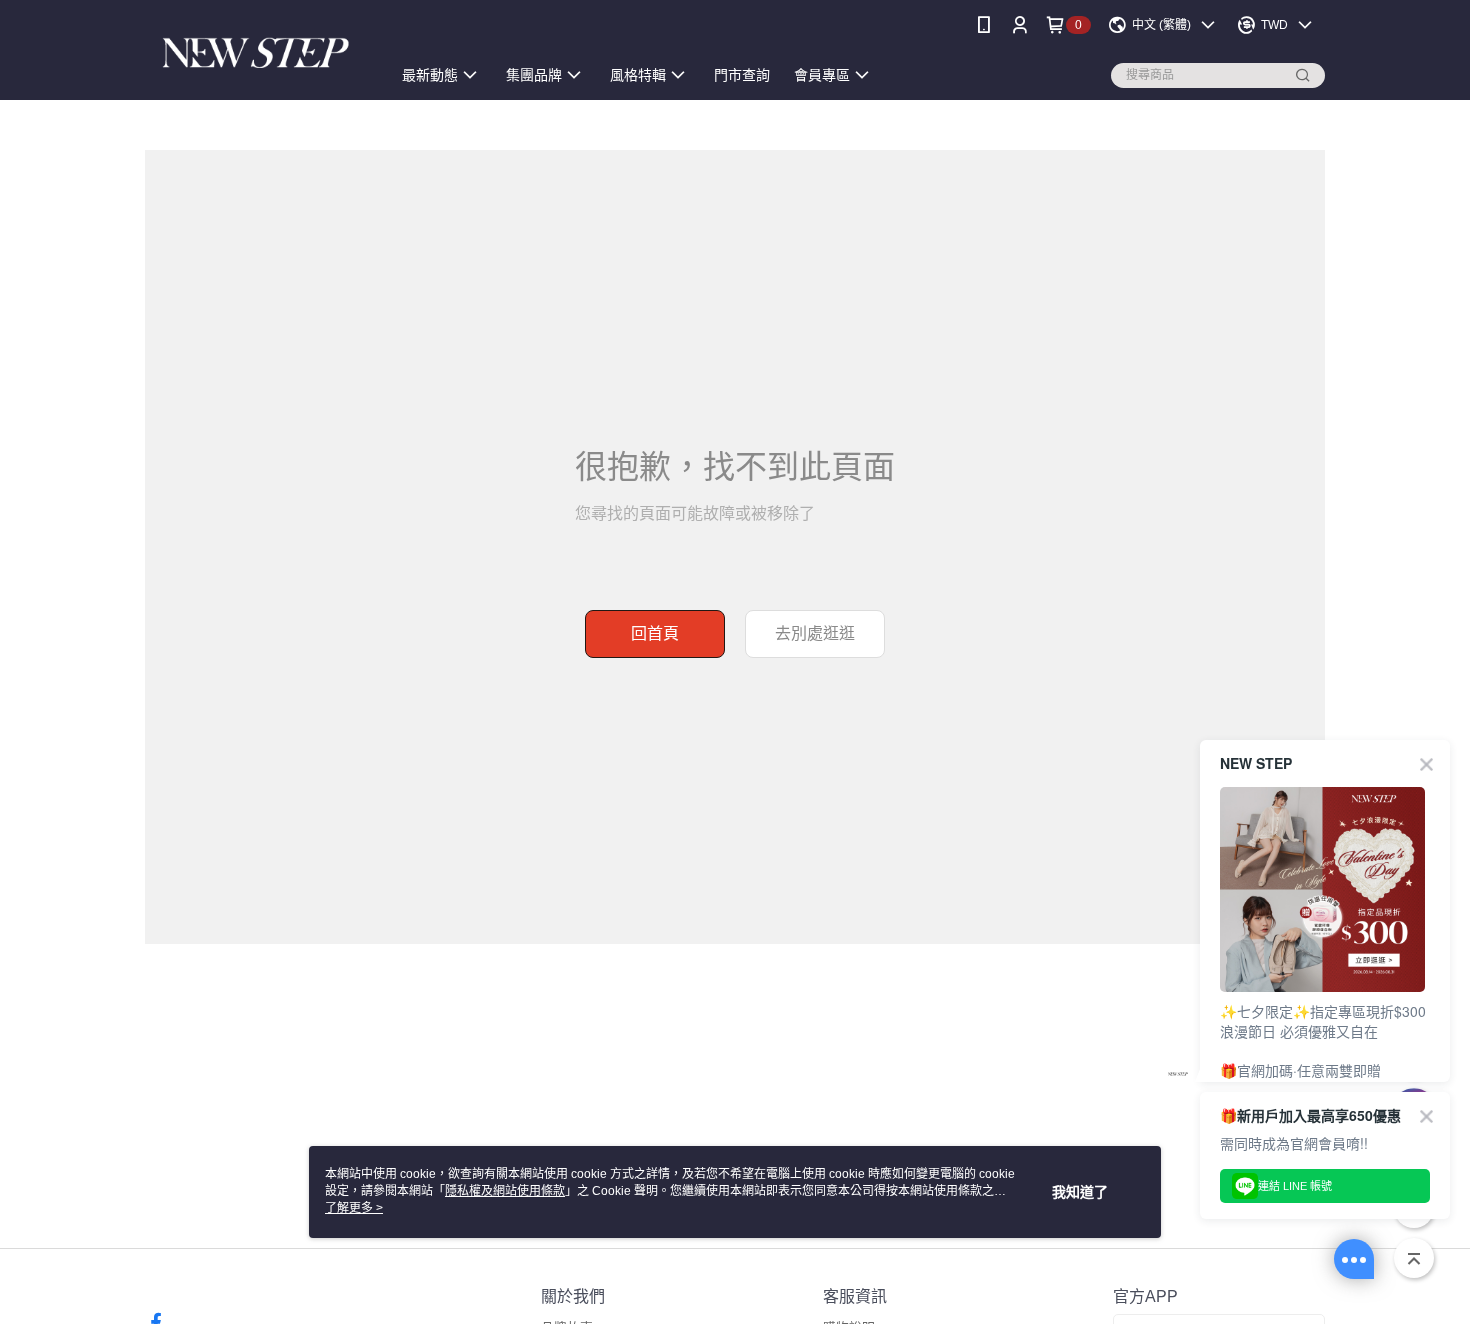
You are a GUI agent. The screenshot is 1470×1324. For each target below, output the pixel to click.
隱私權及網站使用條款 (505, 1191)
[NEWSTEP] (256, 52)
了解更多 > (354, 1208)
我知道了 (1080, 1192)
